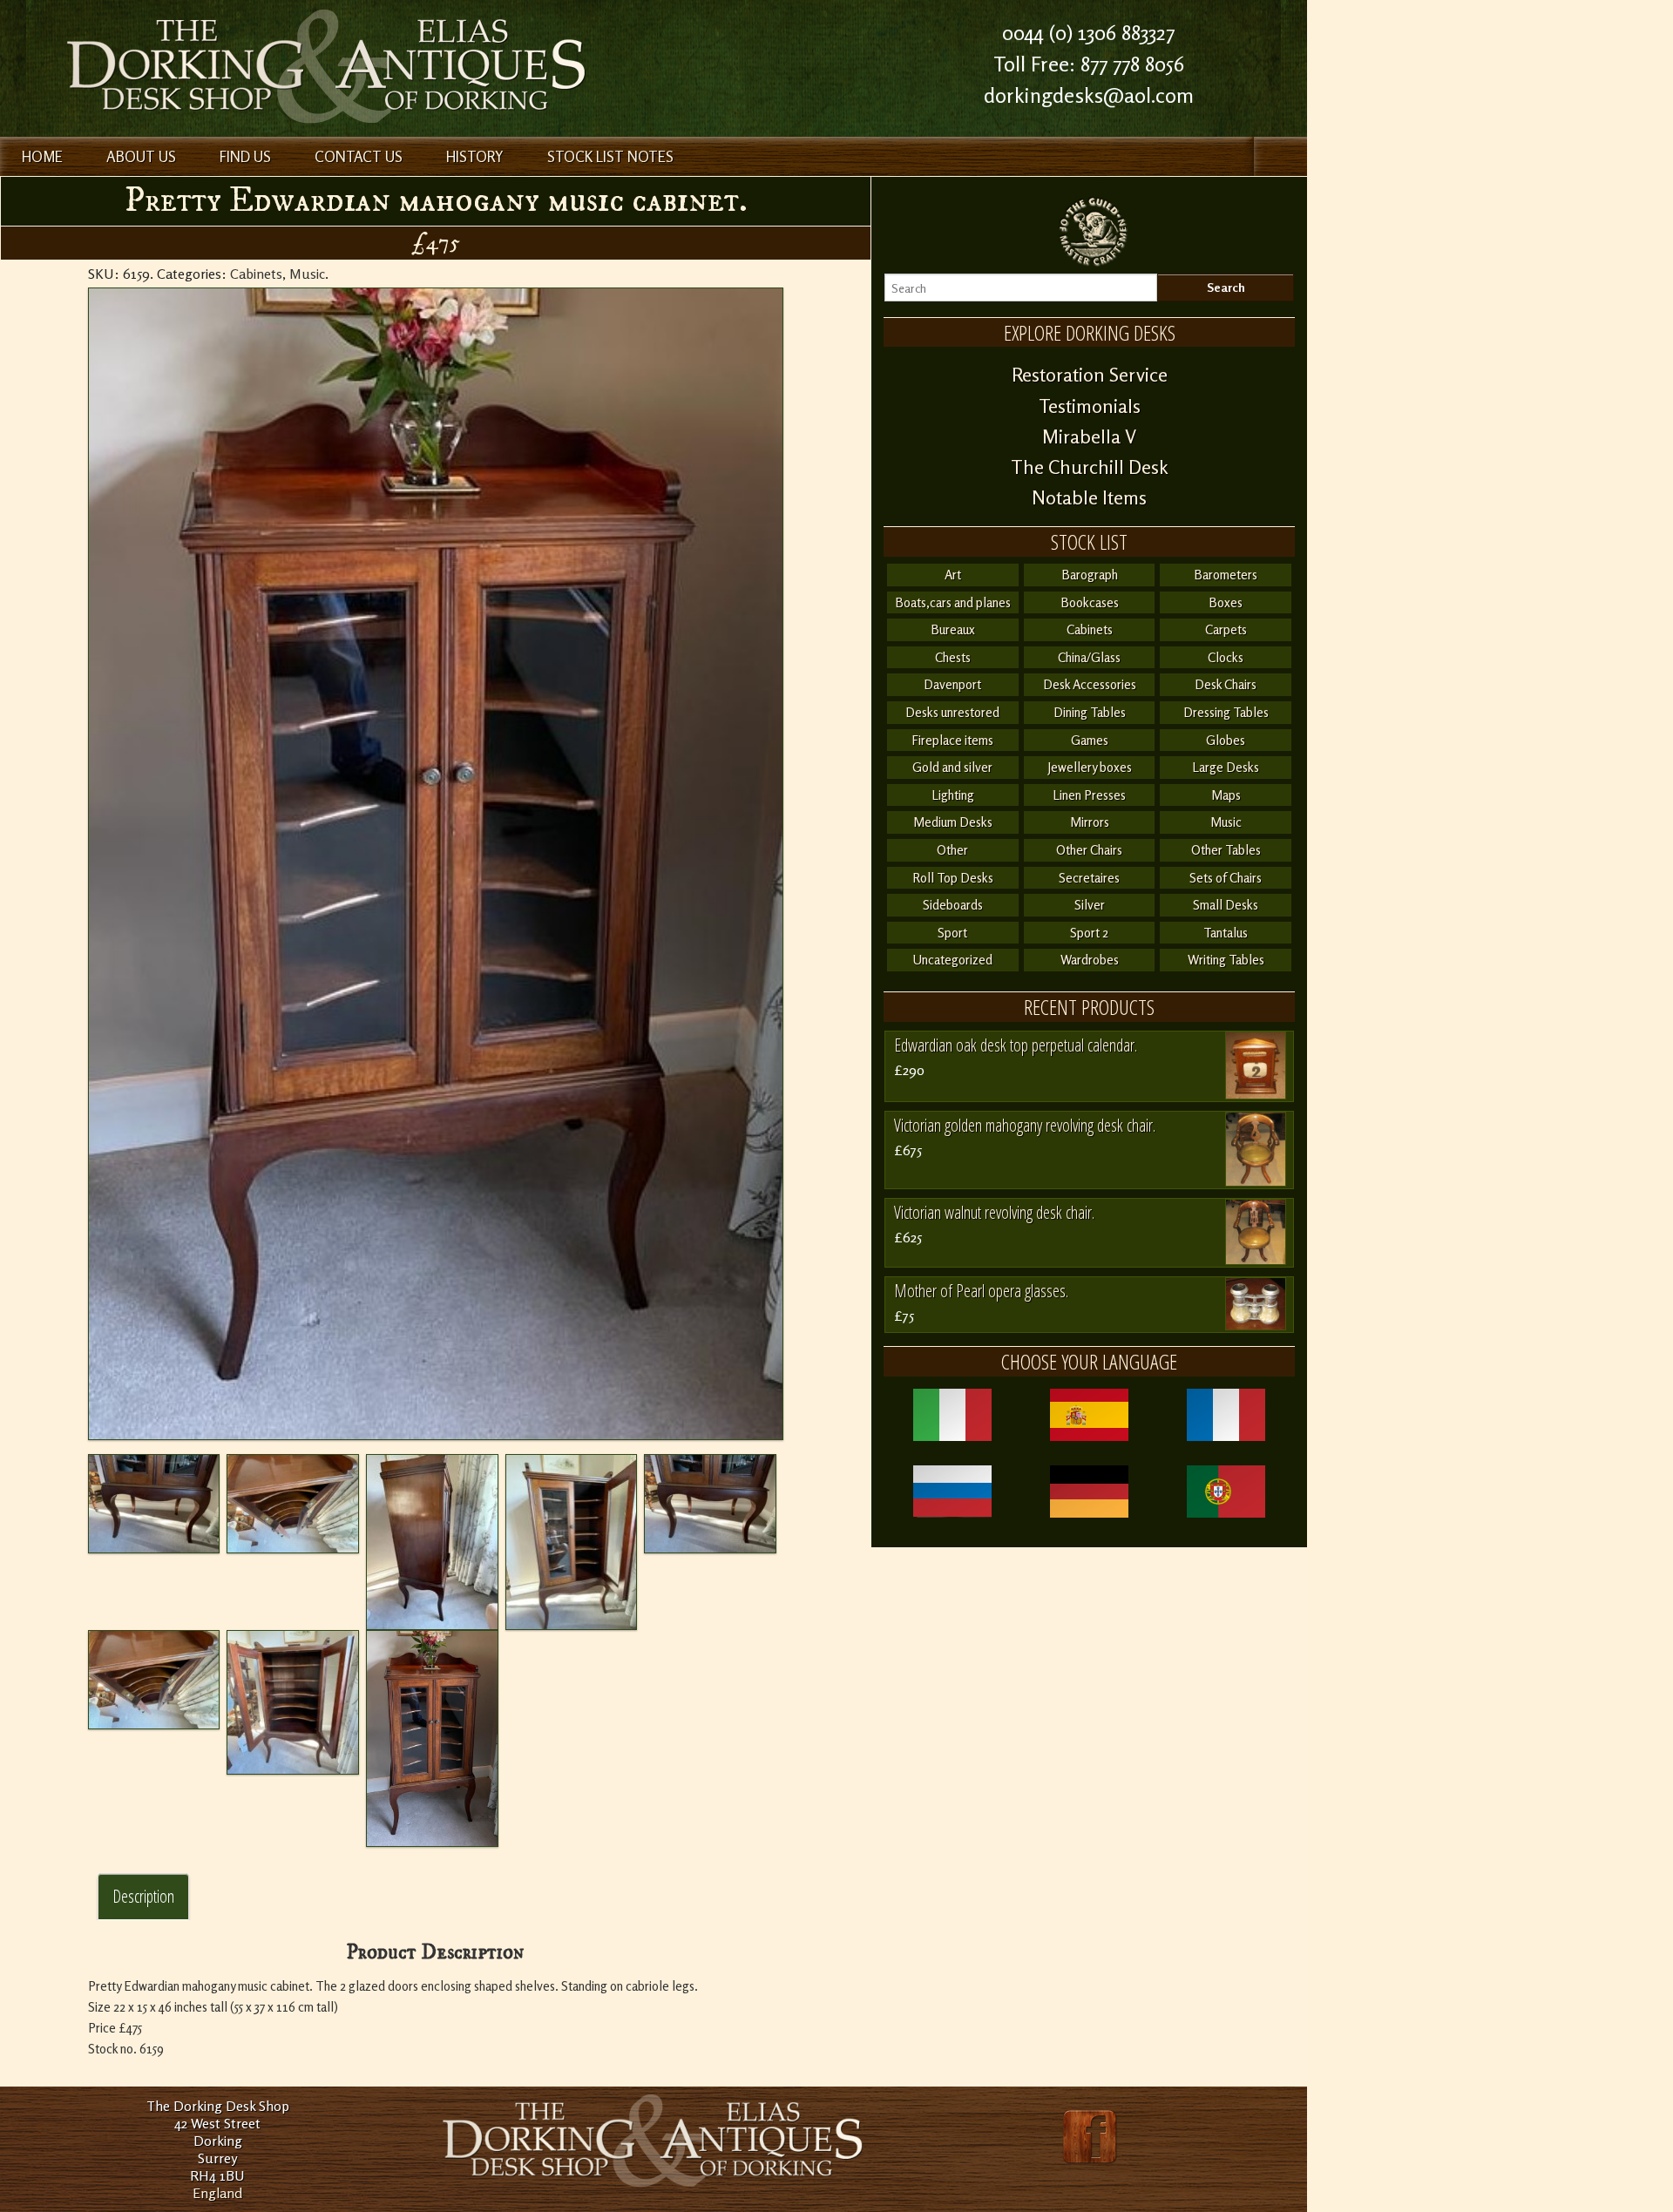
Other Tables (1226, 850)
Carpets (1226, 629)
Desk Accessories (1090, 684)
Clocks (1226, 657)
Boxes (1226, 602)
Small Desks (1226, 905)
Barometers (1226, 575)
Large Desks (1226, 767)
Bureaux (953, 629)
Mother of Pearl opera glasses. (981, 1291)
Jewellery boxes (1090, 767)
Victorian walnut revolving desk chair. (994, 1212)
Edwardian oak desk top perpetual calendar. (1016, 1045)
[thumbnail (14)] (293, 1702)
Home (42, 156)
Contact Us (359, 156)
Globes (1226, 740)
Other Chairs (1089, 850)
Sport (952, 933)
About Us (141, 156)
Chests (953, 657)
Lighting (953, 795)
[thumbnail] (436, 864)
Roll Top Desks (953, 878)
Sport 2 (1089, 933)
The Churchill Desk (1090, 467)
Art (953, 575)
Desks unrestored (952, 712)
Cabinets (256, 274)
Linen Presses (1089, 795)
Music (307, 274)
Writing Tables (1226, 960)
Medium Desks (953, 822)
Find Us (245, 156)
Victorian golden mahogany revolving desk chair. (1025, 1125)
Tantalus (1226, 933)
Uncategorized (952, 960)
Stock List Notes (610, 156)
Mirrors (1090, 822)
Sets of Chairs (1226, 878)
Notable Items (1089, 497)
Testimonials (1090, 406)
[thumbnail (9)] (293, 1504)
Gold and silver (952, 767)
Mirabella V (1089, 436)
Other (952, 850)
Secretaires (1089, 878)
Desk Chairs (1226, 684)
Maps (1226, 795)
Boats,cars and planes (953, 602)
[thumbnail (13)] (154, 1680)
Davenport (952, 684)
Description (143, 1896)
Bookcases (1090, 602)
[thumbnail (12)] (710, 1504)
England (217, 2193)
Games (1090, 740)
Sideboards (953, 905)
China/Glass (1089, 657)
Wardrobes (1090, 960)
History (475, 156)
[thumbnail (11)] (572, 1542)
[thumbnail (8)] (154, 1504)
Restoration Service (1090, 375)
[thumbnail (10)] (432, 1542)
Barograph (1090, 575)
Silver (1090, 905)
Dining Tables (1090, 712)
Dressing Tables (1226, 712)
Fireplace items (952, 740)
